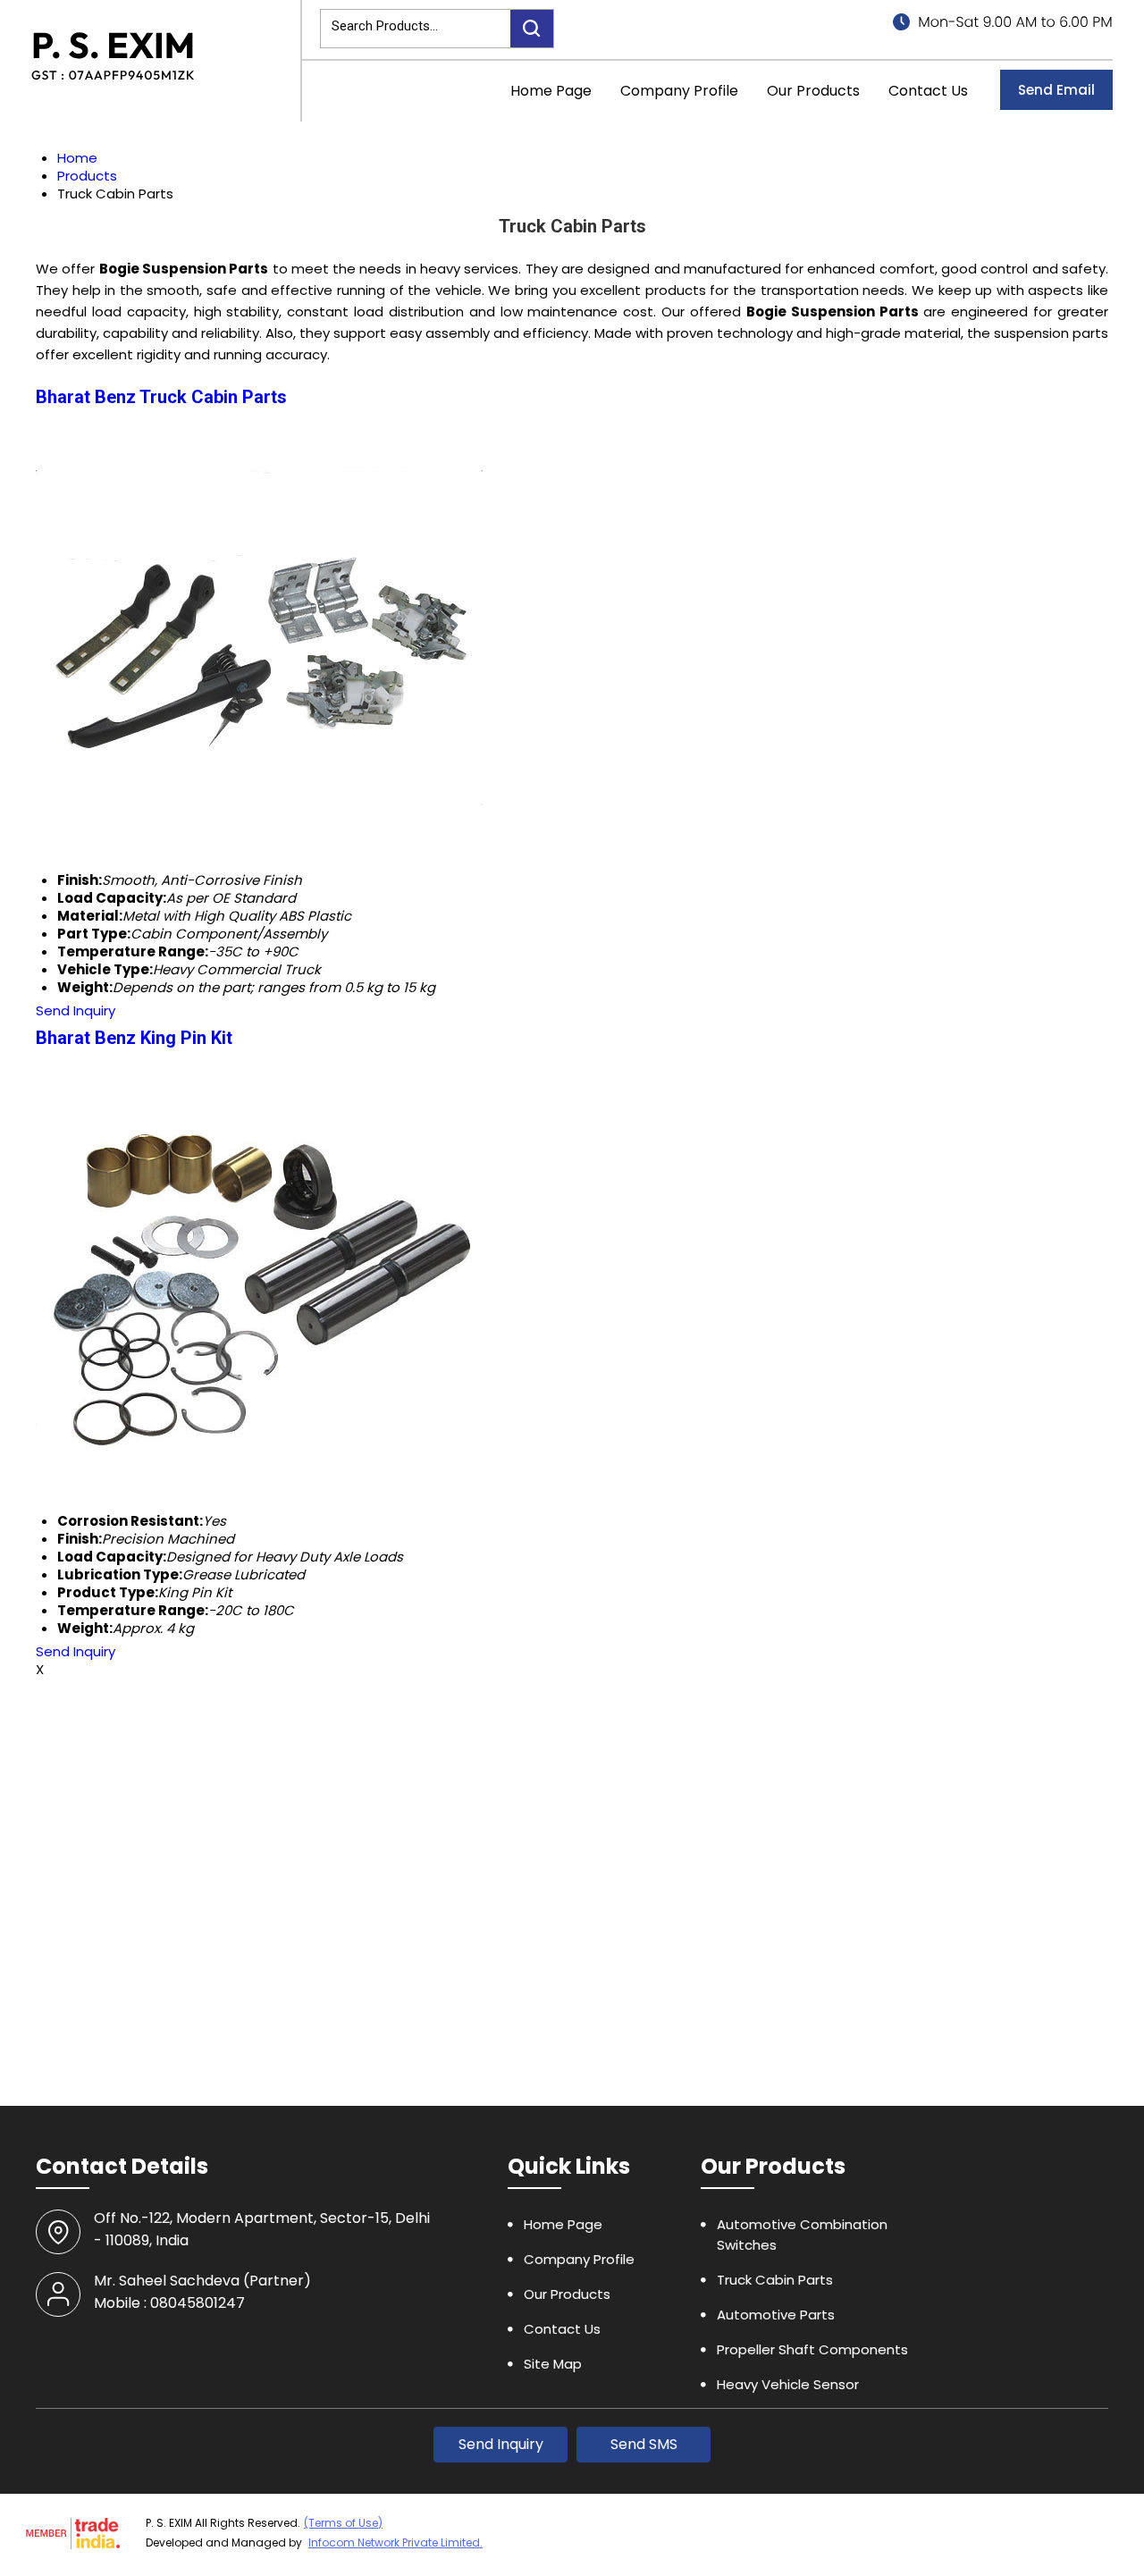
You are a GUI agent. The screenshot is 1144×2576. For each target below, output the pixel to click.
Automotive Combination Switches (802, 2235)
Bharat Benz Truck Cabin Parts (161, 397)
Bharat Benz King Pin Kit (134, 1038)
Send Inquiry (76, 1010)
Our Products (813, 91)
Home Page (551, 91)
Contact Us (928, 91)
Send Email (1056, 90)
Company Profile (679, 91)
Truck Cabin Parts (775, 2280)
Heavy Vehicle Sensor (788, 2384)
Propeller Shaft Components (812, 2349)
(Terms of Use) (343, 2523)
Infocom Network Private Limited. (395, 2542)
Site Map (553, 2364)
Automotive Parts (776, 2315)
